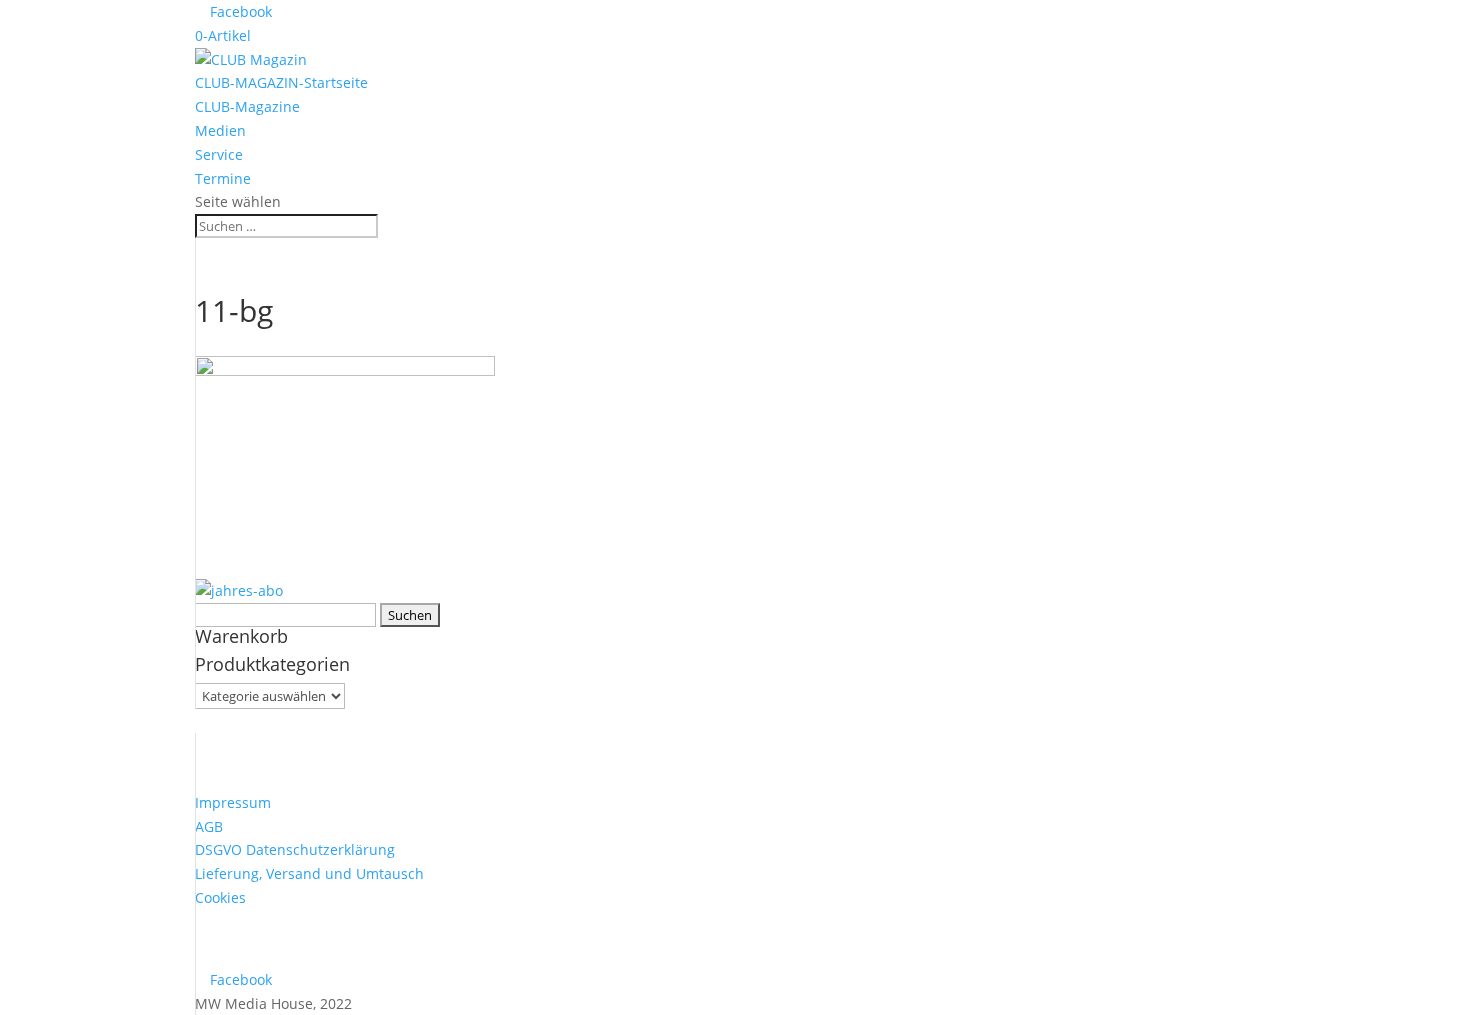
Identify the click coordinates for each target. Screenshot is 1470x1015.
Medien (220, 130)
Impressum (233, 802)
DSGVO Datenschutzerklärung (295, 849)
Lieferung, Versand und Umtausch (309, 873)
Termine (223, 178)
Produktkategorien (272, 664)
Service (219, 154)
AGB (209, 826)
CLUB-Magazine (247, 106)
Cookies (220, 897)
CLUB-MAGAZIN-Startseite (281, 82)
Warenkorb (241, 636)
